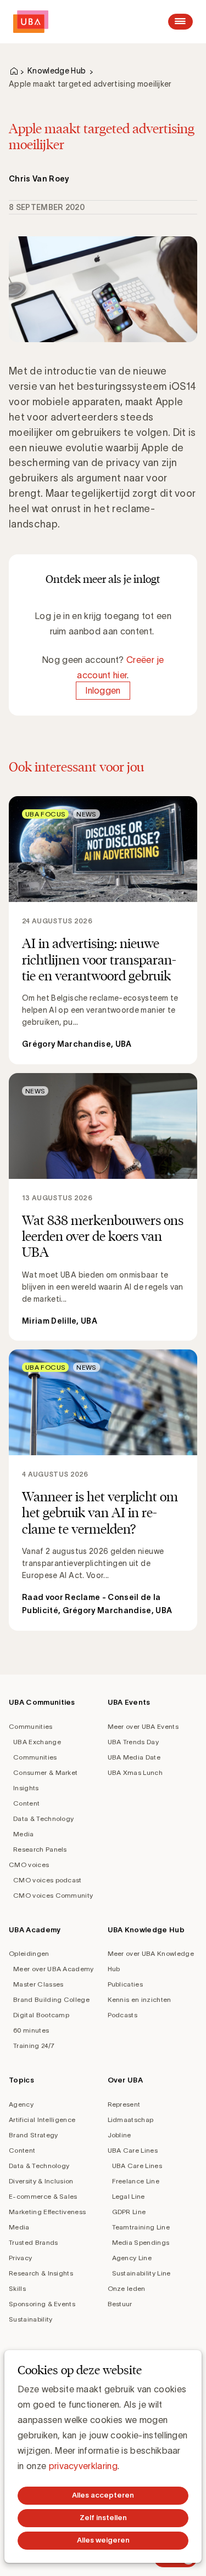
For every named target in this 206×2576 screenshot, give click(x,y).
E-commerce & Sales (43, 2196)
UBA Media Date (134, 1757)
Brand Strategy (33, 2135)
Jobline (119, 2135)
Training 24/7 (34, 2046)
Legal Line (129, 2196)
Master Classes (38, 1984)
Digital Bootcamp (41, 2015)
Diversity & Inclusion (41, 2181)
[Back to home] (31, 22)
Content (26, 1803)
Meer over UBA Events (143, 1726)
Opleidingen (29, 1953)
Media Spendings (141, 2242)
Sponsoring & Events (42, 2304)
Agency (21, 2104)
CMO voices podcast (48, 1880)
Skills (17, 2288)
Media (24, 1834)
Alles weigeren (103, 2540)
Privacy (20, 2258)
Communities (31, 1726)
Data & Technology (43, 1818)
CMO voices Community (53, 1895)
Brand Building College (51, 1999)
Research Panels (40, 1849)
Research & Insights (41, 2273)
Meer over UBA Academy (54, 1969)
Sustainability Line (141, 2273)
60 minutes (31, 2030)
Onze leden (127, 2288)
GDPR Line (129, 2212)
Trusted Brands (33, 2242)
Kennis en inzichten (140, 1999)
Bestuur (120, 2304)
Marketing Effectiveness (47, 2212)
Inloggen (103, 690)
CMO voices (29, 1865)
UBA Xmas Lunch (135, 1772)
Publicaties (126, 1984)
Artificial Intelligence (42, 2120)
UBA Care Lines (133, 2150)
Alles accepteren (103, 2495)
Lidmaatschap (131, 2120)
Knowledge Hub (57, 71)
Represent (124, 2104)
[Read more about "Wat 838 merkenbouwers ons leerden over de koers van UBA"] (103, 1207)
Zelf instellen (103, 2518)
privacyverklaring (83, 2466)
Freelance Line (136, 2181)
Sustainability (30, 2319)
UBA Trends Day (133, 1742)
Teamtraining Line (141, 2227)
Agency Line (132, 2258)
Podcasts (123, 2015)
